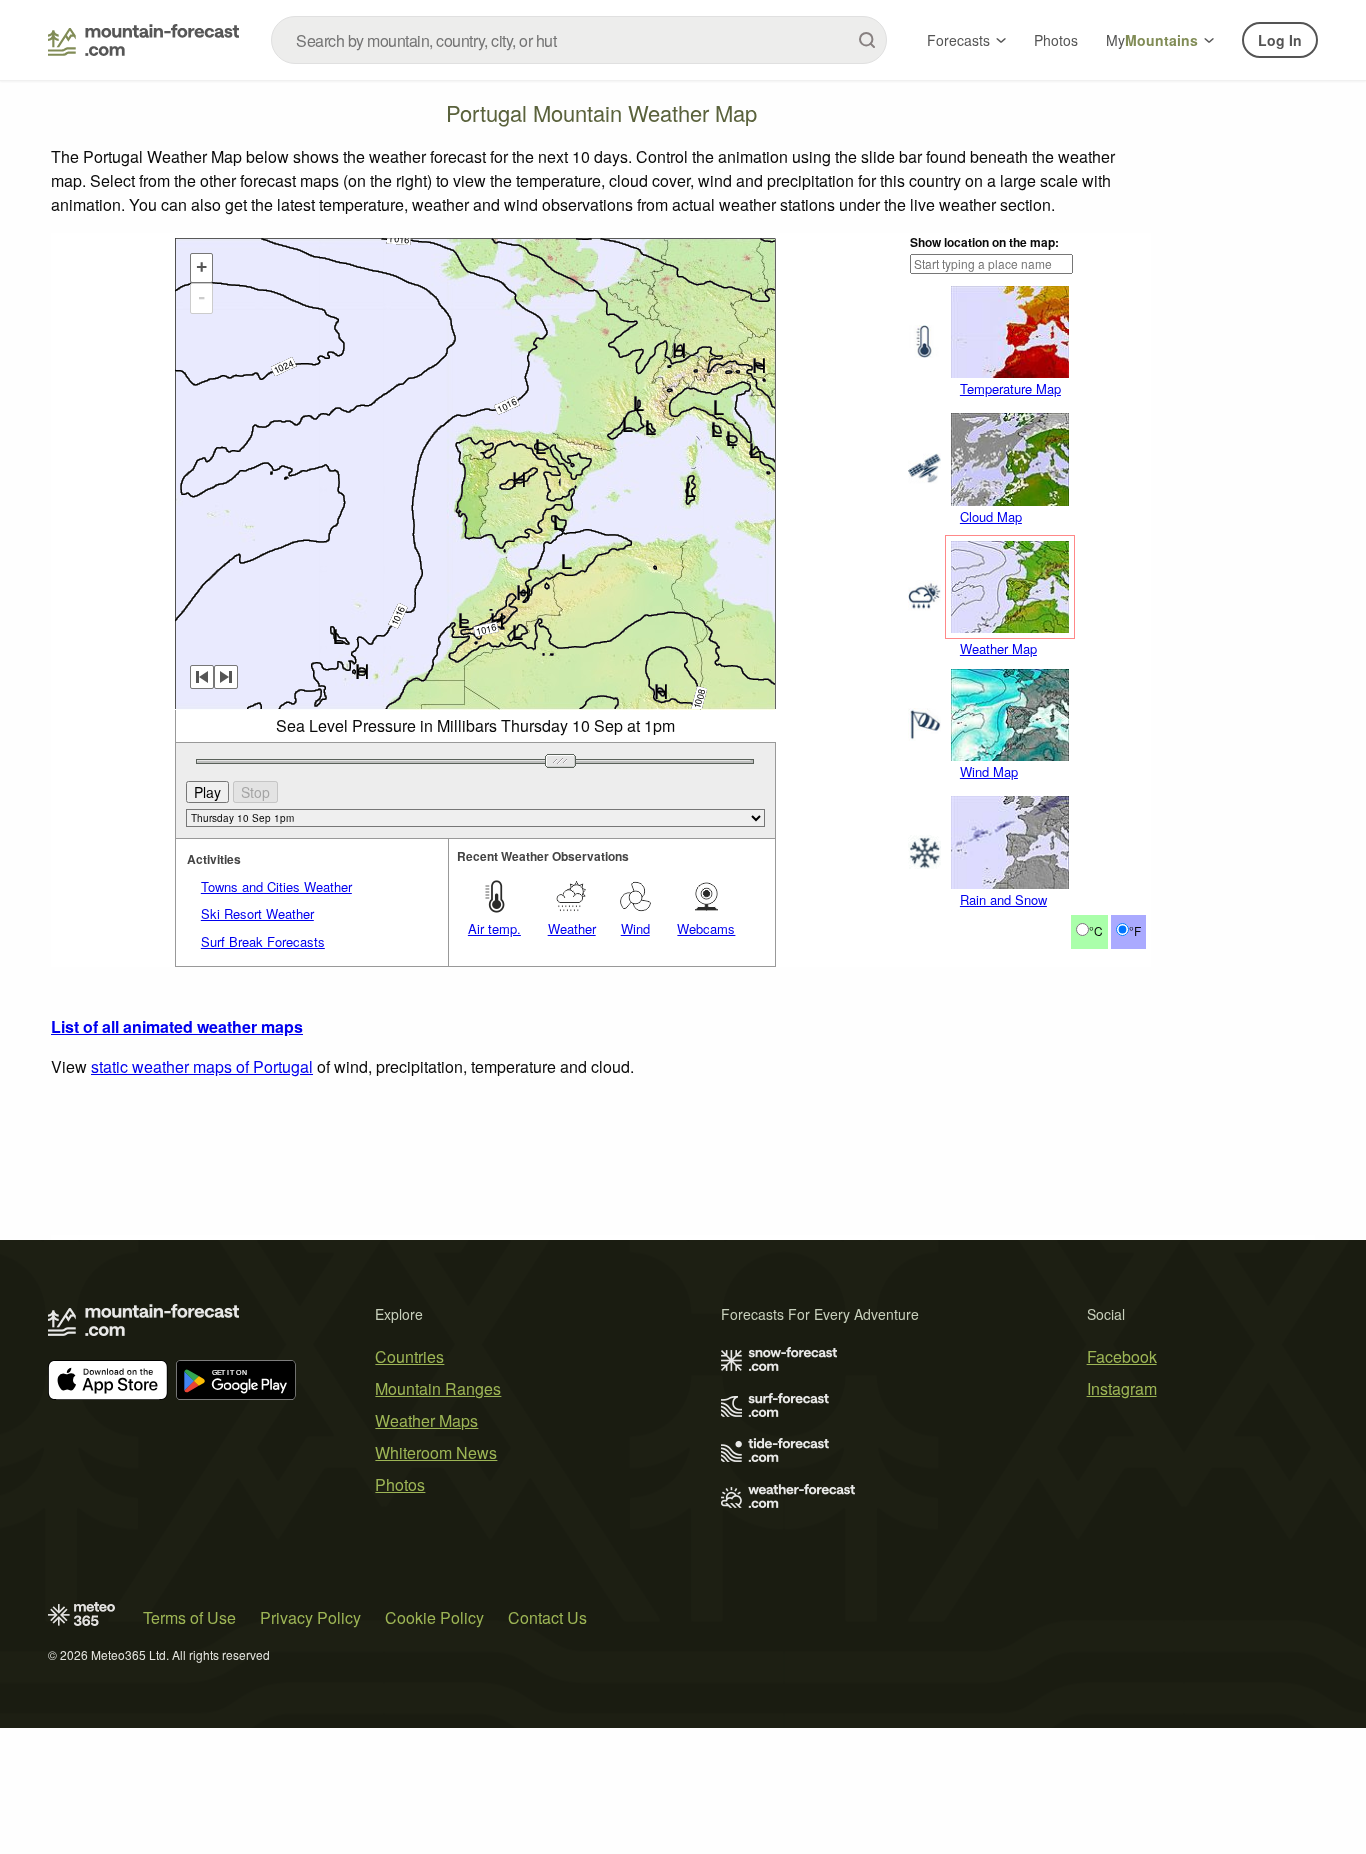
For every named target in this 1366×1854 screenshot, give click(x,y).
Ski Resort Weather (257, 913)
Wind (635, 928)
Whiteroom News (436, 1452)
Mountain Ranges (438, 1388)
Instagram (1122, 1388)
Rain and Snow (1003, 899)
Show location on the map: (984, 242)
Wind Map (989, 771)
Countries (409, 1356)
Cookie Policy (434, 1617)
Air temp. (494, 928)
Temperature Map (1010, 388)
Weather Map (998, 648)
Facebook (1122, 1356)
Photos (1056, 40)
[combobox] (579, 40)
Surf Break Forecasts (263, 941)
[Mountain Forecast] (143, 40)
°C (1096, 930)
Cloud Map (991, 516)
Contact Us (547, 1617)
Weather (572, 928)
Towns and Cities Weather (276, 886)
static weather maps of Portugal (202, 1066)
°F (1135, 930)
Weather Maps (426, 1420)
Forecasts (958, 40)
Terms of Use (189, 1617)
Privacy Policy (310, 1617)
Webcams (706, 928)
